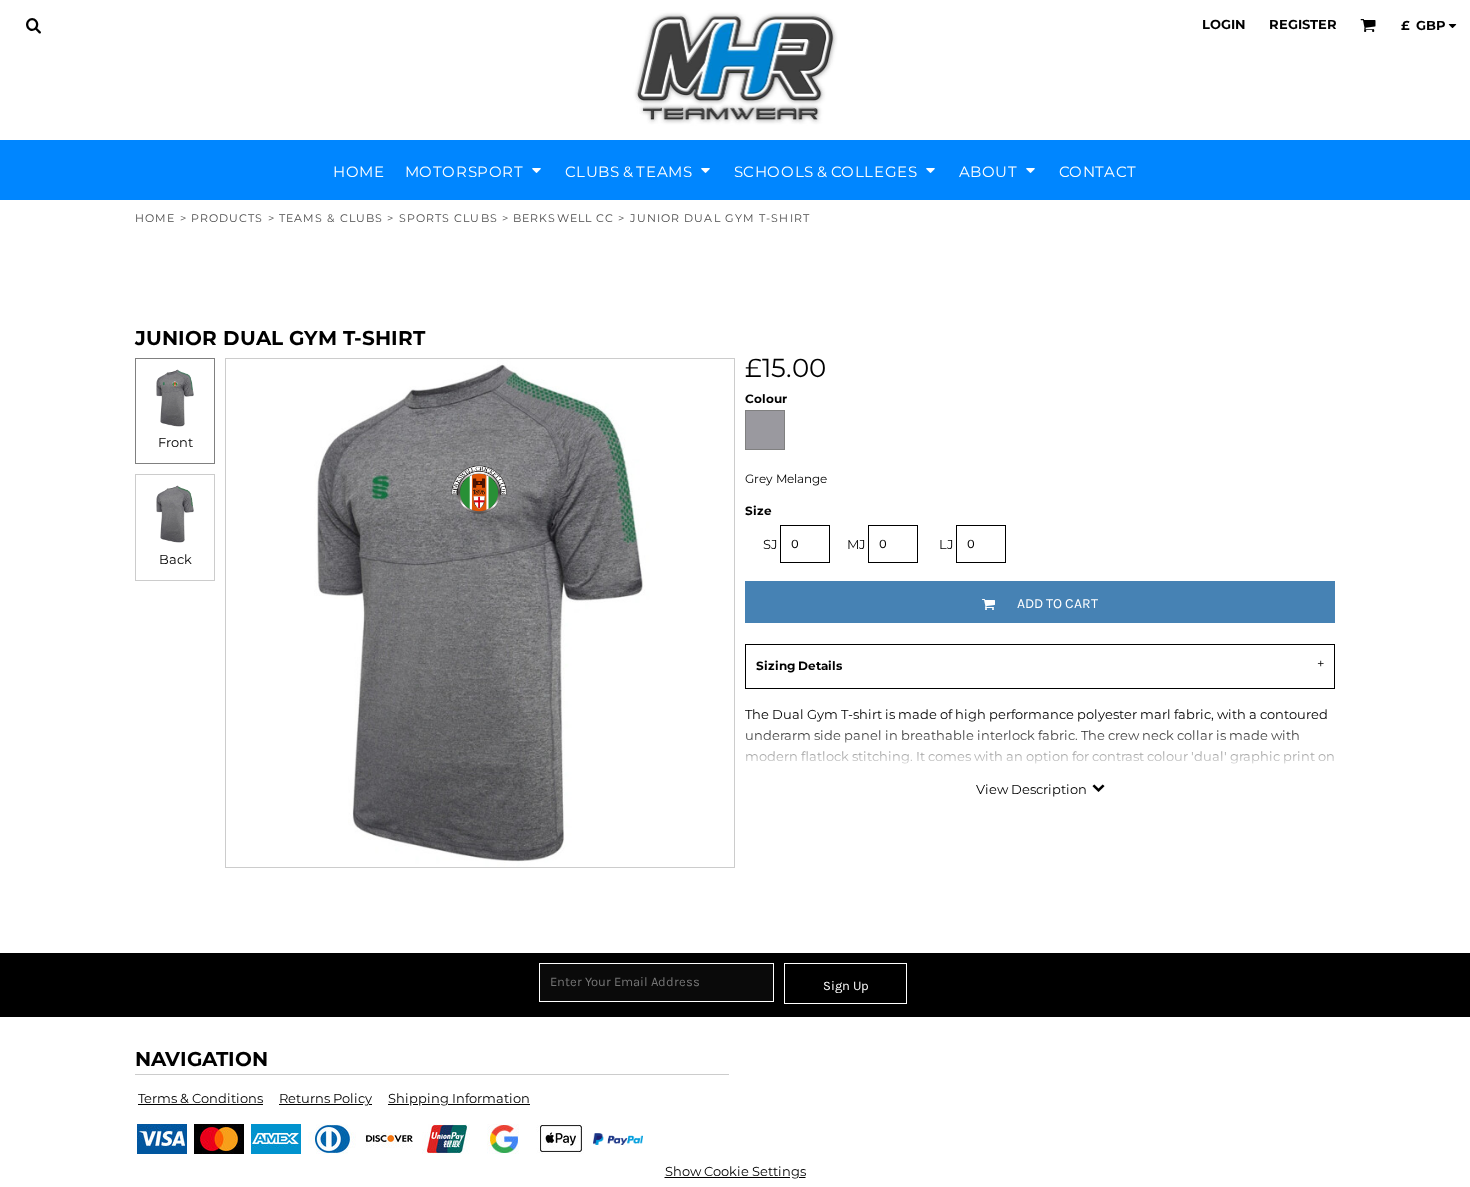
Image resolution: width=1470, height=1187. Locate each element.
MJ (856, 544)
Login (1224, 24)
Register (1303, 24)
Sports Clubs (448, 218)
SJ (770, 544)
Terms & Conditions (200, 1098)
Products (227, 218)
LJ (946, 544)
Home (155, 218)
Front (175, 442)
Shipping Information (459, 1098)
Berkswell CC (563, 218)
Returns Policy (325, 1098)
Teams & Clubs (331, 218)
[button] (33, 25)
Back (175, 559)
